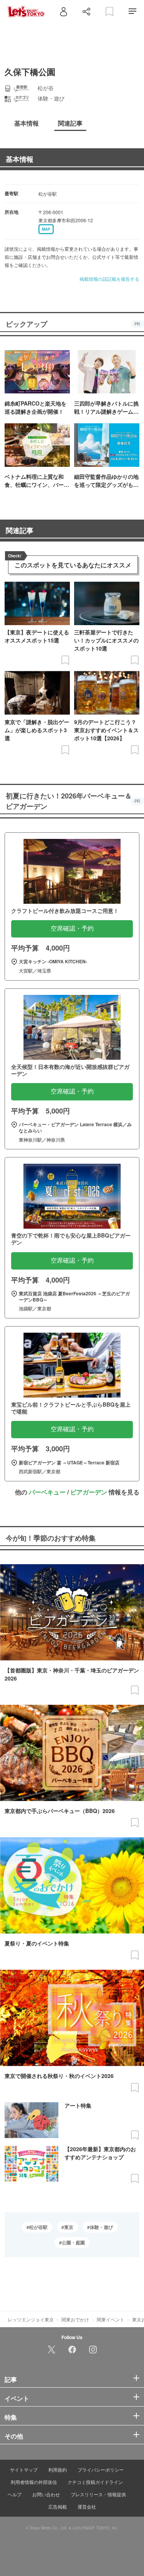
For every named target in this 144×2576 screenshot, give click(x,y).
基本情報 (20, 159)
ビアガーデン (89, 1492)
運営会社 (87, 2506)
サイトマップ (24, 2470)
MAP (46, 229)
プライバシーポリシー (101, 2470)
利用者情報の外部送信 (34, 2482)
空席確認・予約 (72, 928)
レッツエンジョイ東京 (31, 2319)
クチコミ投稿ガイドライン (95, 2482)
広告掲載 (58, 2506)
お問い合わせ (46, 2494)
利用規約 (58, 2470)
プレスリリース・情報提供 (98, 2494)
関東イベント (111, 2319)
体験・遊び (101, 2227)
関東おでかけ (75, 2319)
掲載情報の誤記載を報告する (109, 279)
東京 (69, 2227)
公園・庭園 (73, 2242)
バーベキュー (47, 1492)
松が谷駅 (38, 2227)
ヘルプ (15, 2494)
